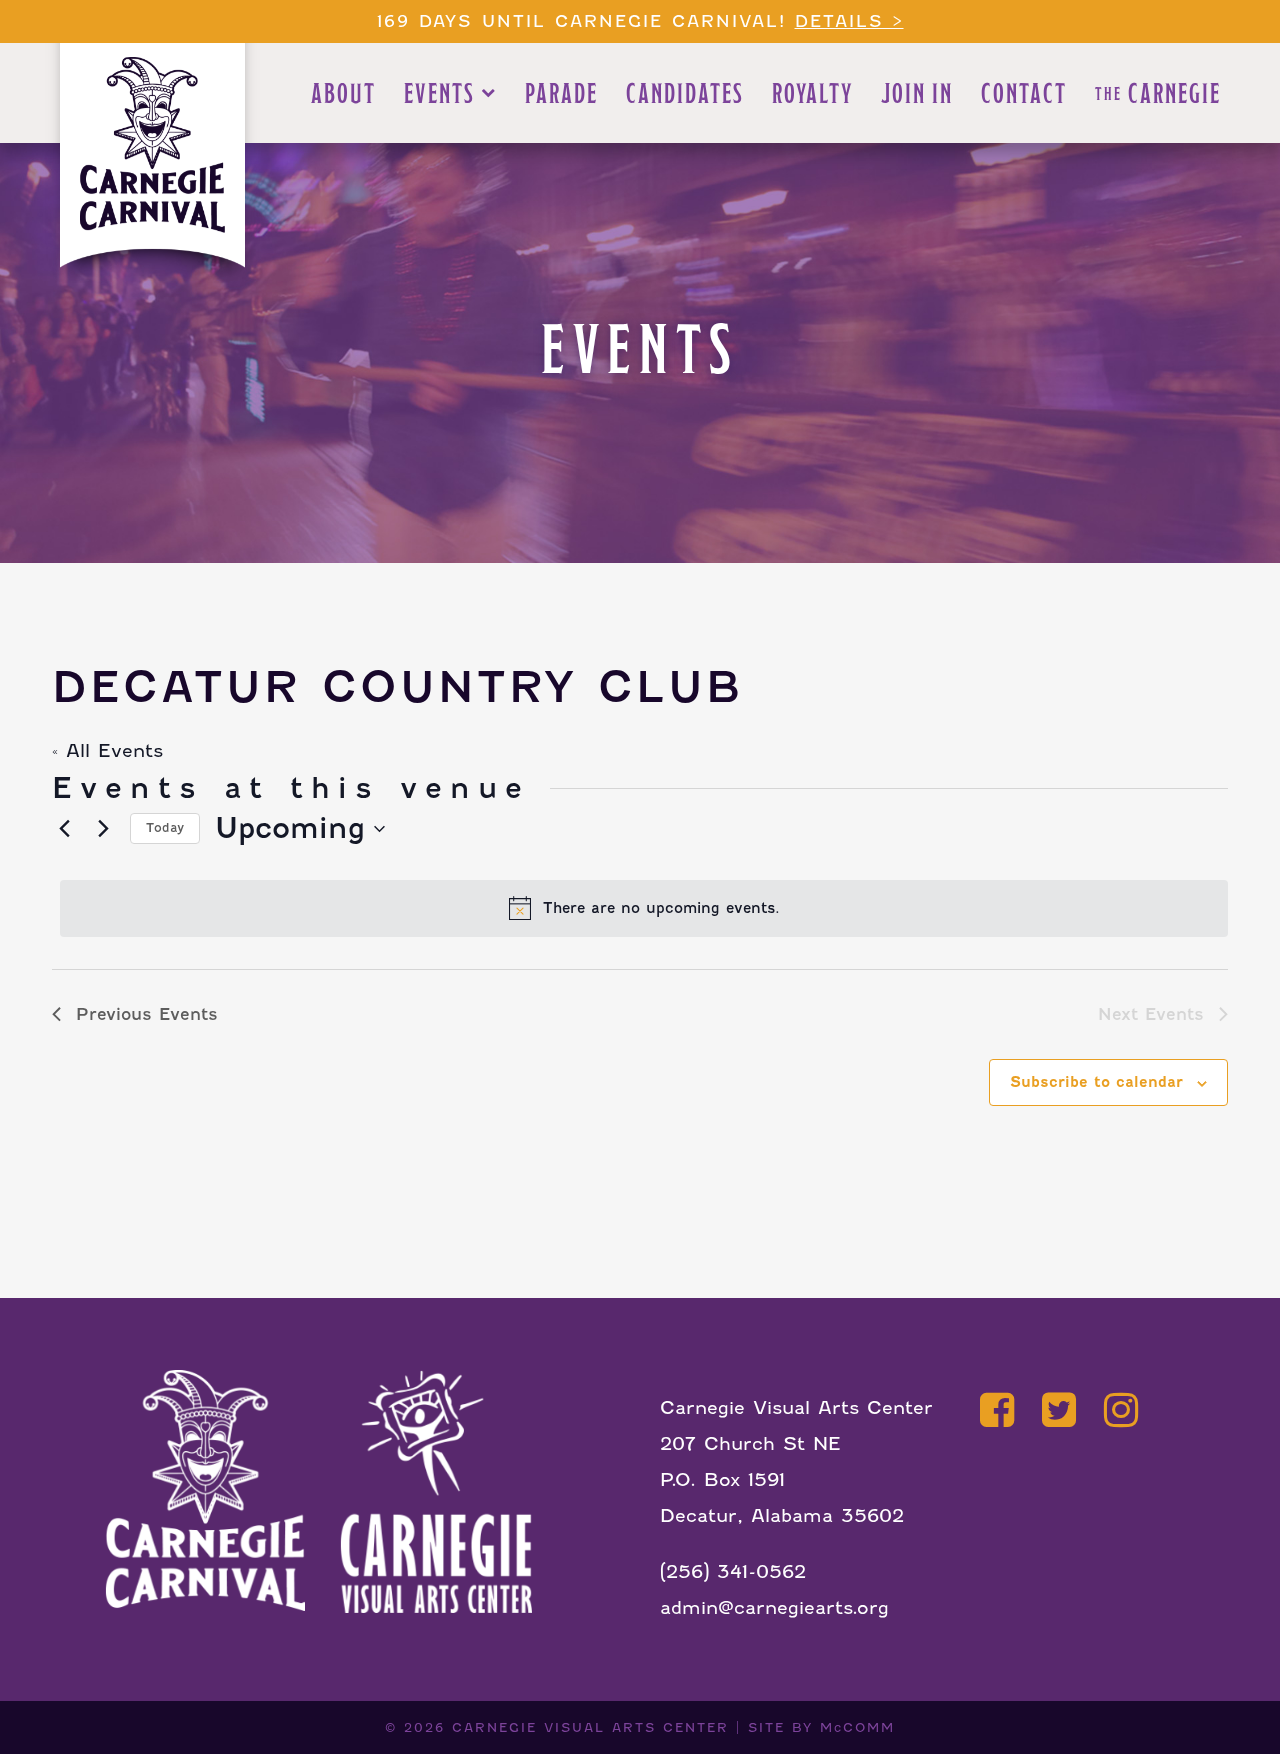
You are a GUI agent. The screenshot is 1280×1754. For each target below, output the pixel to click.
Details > (849, 21)
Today (165, 827)
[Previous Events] (64, 829)
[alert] (644, 908)
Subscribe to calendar (1096, 1082)
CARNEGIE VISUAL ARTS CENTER (590, 1727)
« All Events (107, 750)
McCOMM (857, 1727)
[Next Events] (103, 829)
